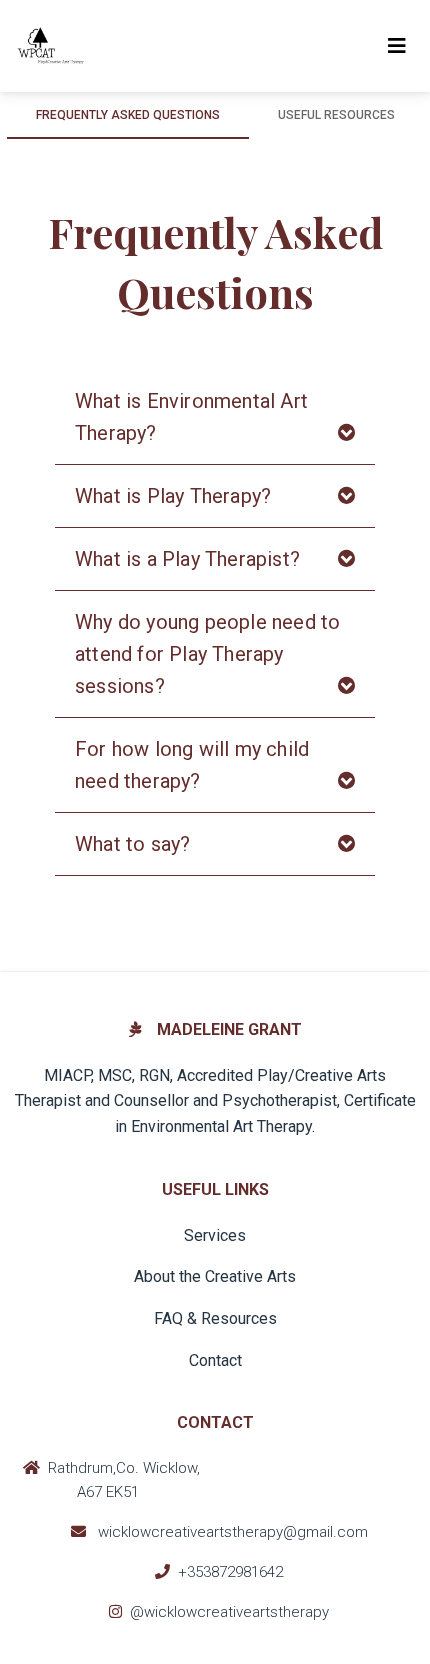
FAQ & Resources (215, 1318)
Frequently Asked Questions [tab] (128, 115)
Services (215, 1235)
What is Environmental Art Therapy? (191, 417)
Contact (215, 1360)
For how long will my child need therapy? (192, 765)
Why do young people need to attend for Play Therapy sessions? (207, 654)
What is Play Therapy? (173, 496)
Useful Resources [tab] (336, 115)
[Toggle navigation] (397, 45)
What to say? (132, 844)
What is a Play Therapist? (187, 559)
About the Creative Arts (215, 1276)
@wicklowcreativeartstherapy (229, 1612)
